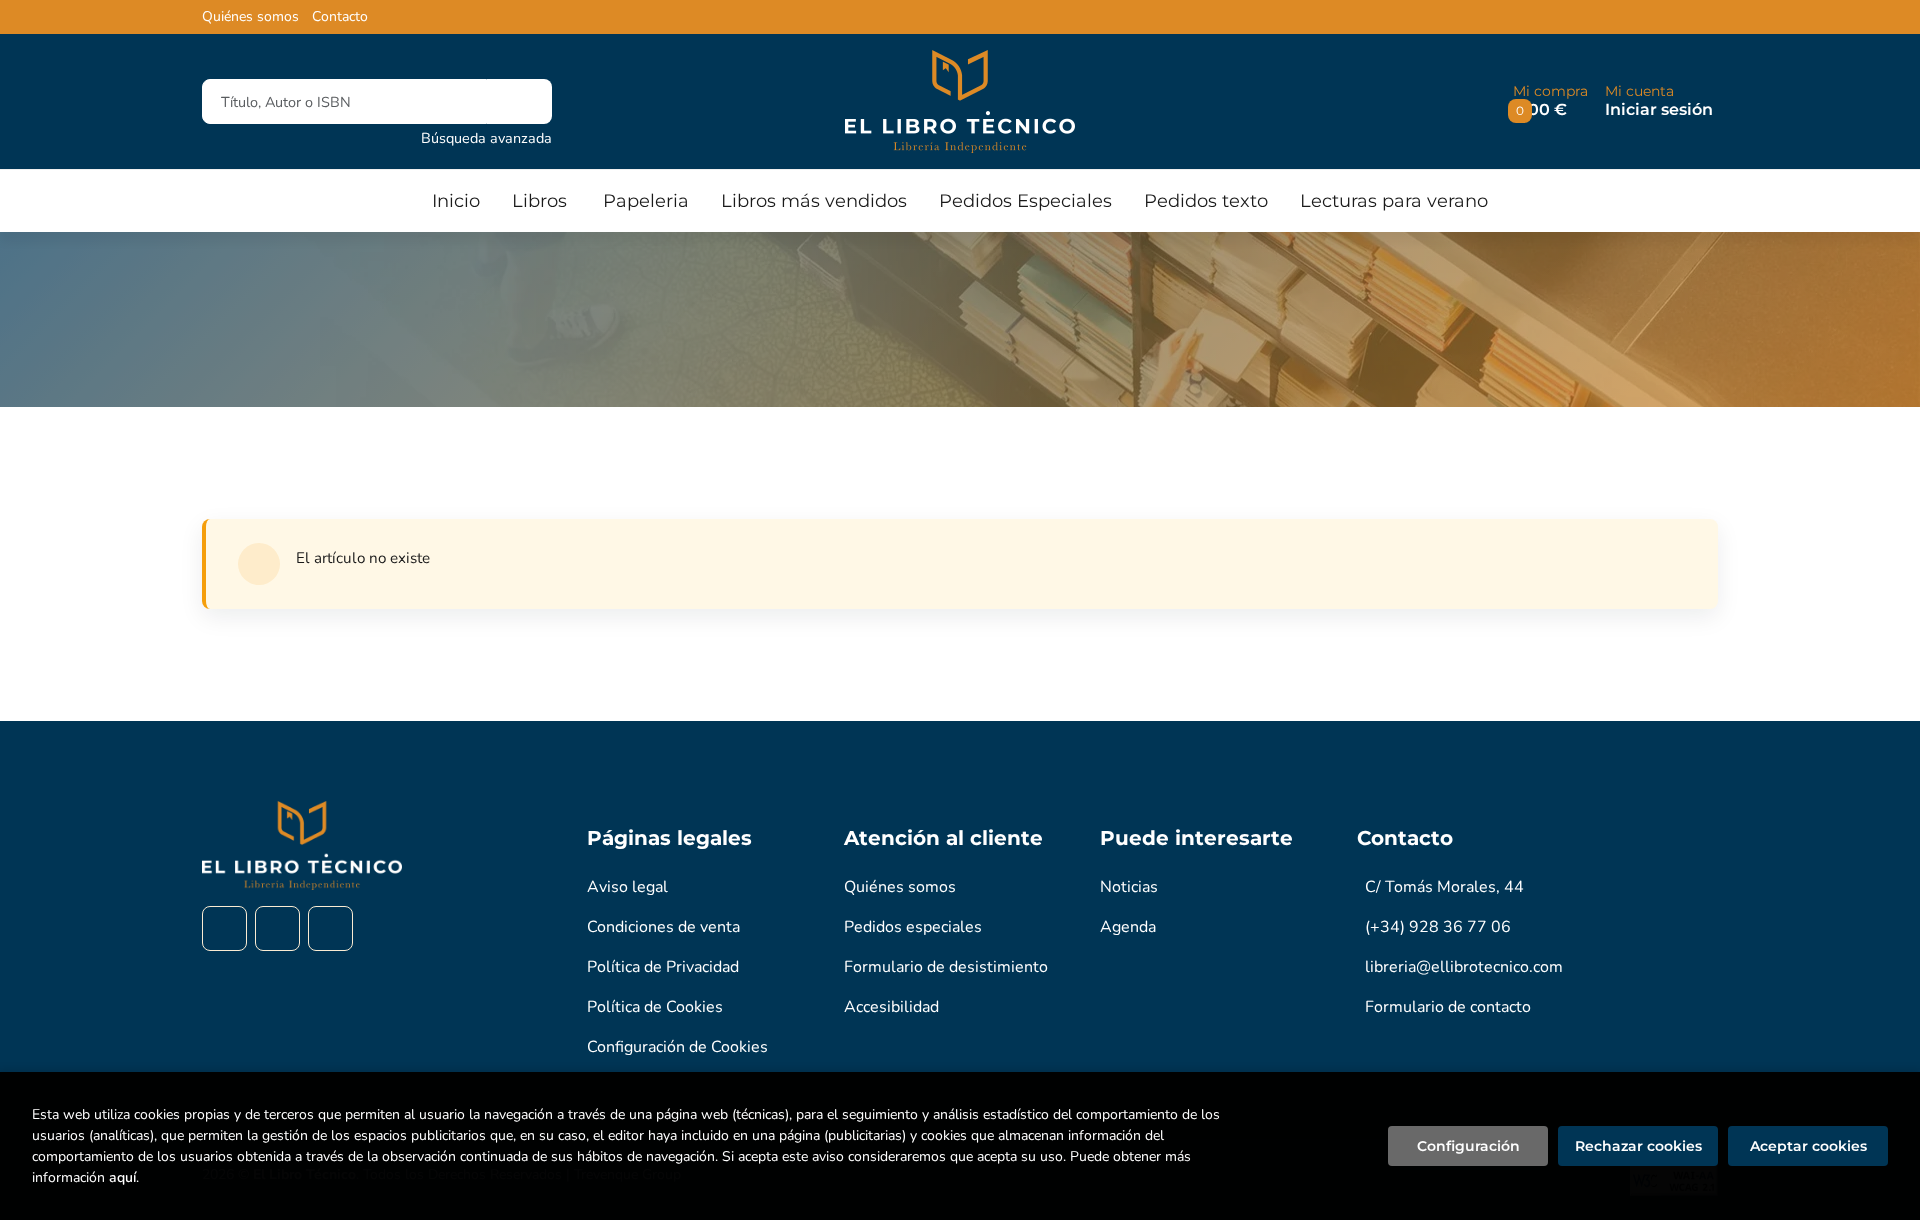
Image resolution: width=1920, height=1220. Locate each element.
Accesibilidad (891, 1007)
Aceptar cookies (1808, 1146)
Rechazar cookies (1638, 1146)
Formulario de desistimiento (946, 967)
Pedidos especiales (913, 927)
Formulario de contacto (1448, 1007)
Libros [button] (539, 201)
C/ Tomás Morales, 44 (1444, 887)
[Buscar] (519, 101)
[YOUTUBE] (330, 928)
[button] (1550, 101)
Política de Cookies (655, 1007)
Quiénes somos (250, 17)
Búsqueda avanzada (486, 138)
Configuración (1468, 1146)
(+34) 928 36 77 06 (1438, 927)
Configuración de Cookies (677, 1047)
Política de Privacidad (663, 967)
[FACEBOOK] (224, 928)
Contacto (340, 17)
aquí (122, 1177)
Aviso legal (627, 887)
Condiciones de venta (663, 927)
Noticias (1129, 887)
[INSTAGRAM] (277, 928)
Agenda (1128, 927)
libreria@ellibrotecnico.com (1464, 967)
